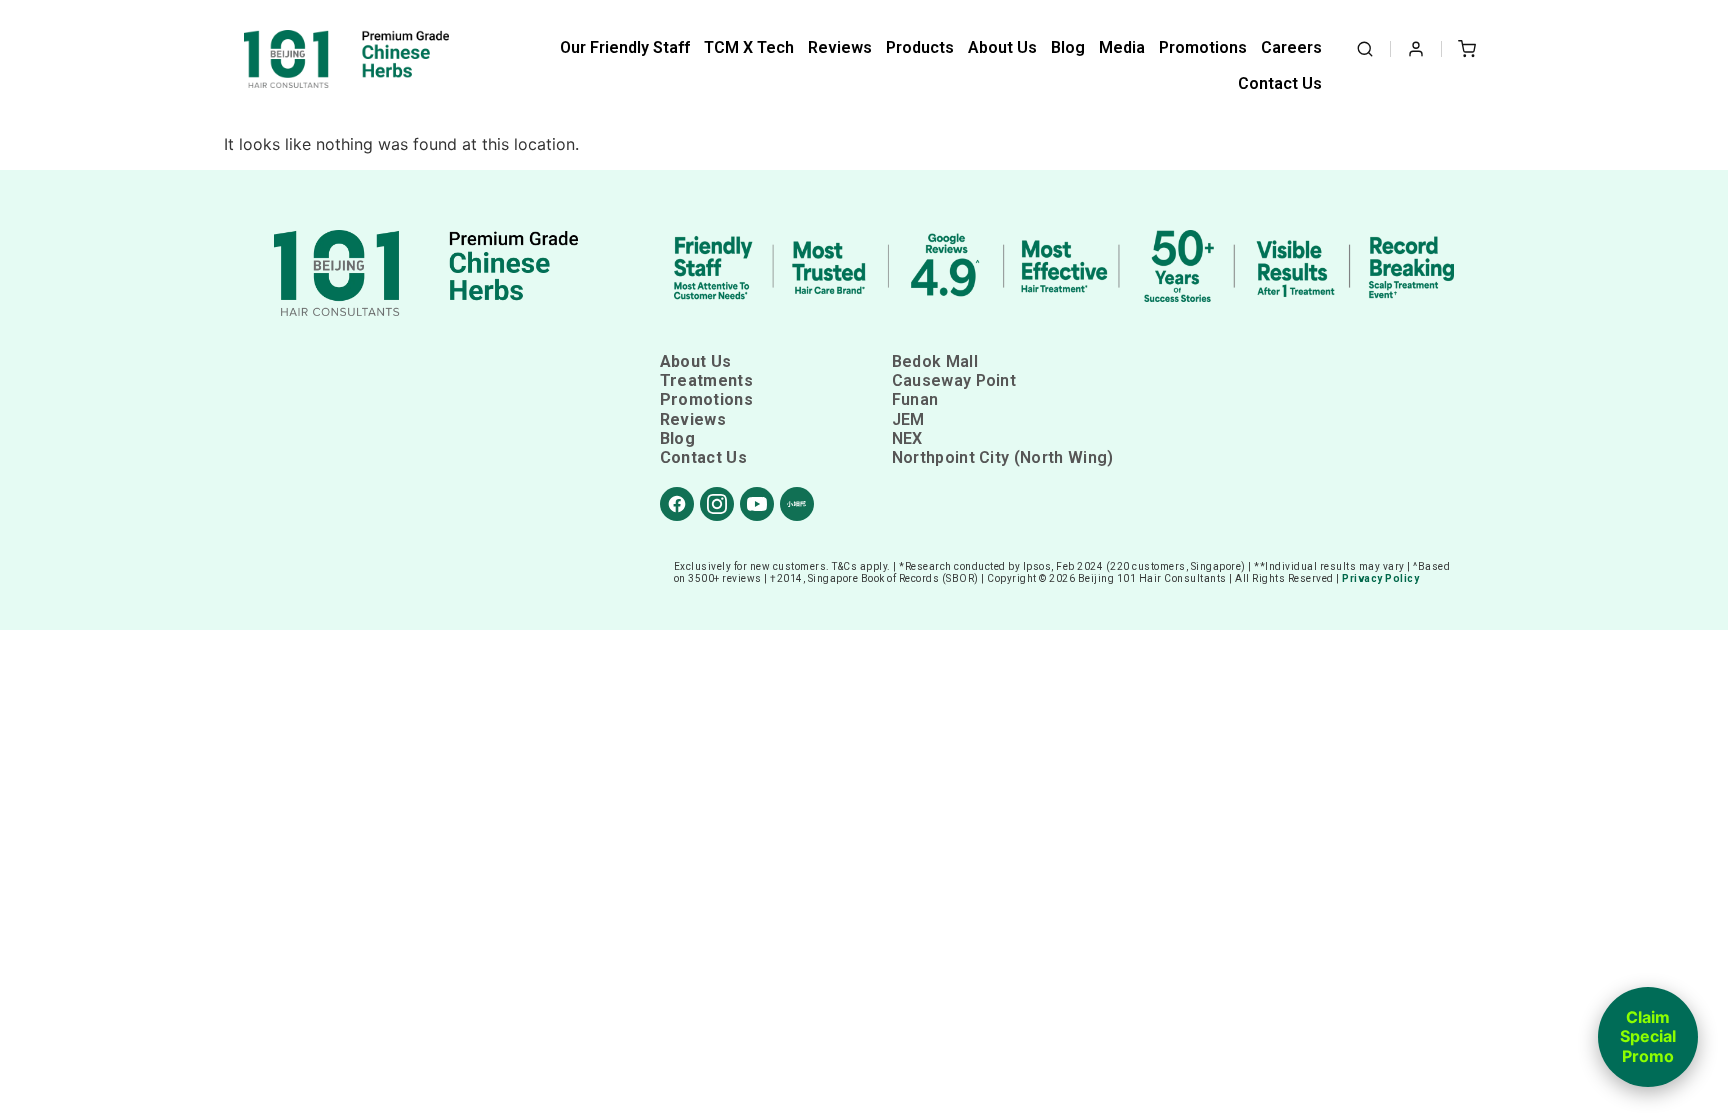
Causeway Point (954, 380)
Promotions (1203, 47)
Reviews (840, 47)
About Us (1002, 47)
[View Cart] (1467, 49)
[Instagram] (717, 504)
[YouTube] (757, 504)
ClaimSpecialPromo (1648, 1036)
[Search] (1365, 49)
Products (920, 47)
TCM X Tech (749, 47)
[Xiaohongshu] (797, 504)
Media (1122, 47)
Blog (1068, 47)
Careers (1291, 47)
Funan (915, 399)
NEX (907, 438)
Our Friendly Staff (625, 47)
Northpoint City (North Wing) (1003, 457)
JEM (908, 419)
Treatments (706, 380)
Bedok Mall (935, 361)
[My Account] (1416, 49)
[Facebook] (677, 504)
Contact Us (1280, 83)
